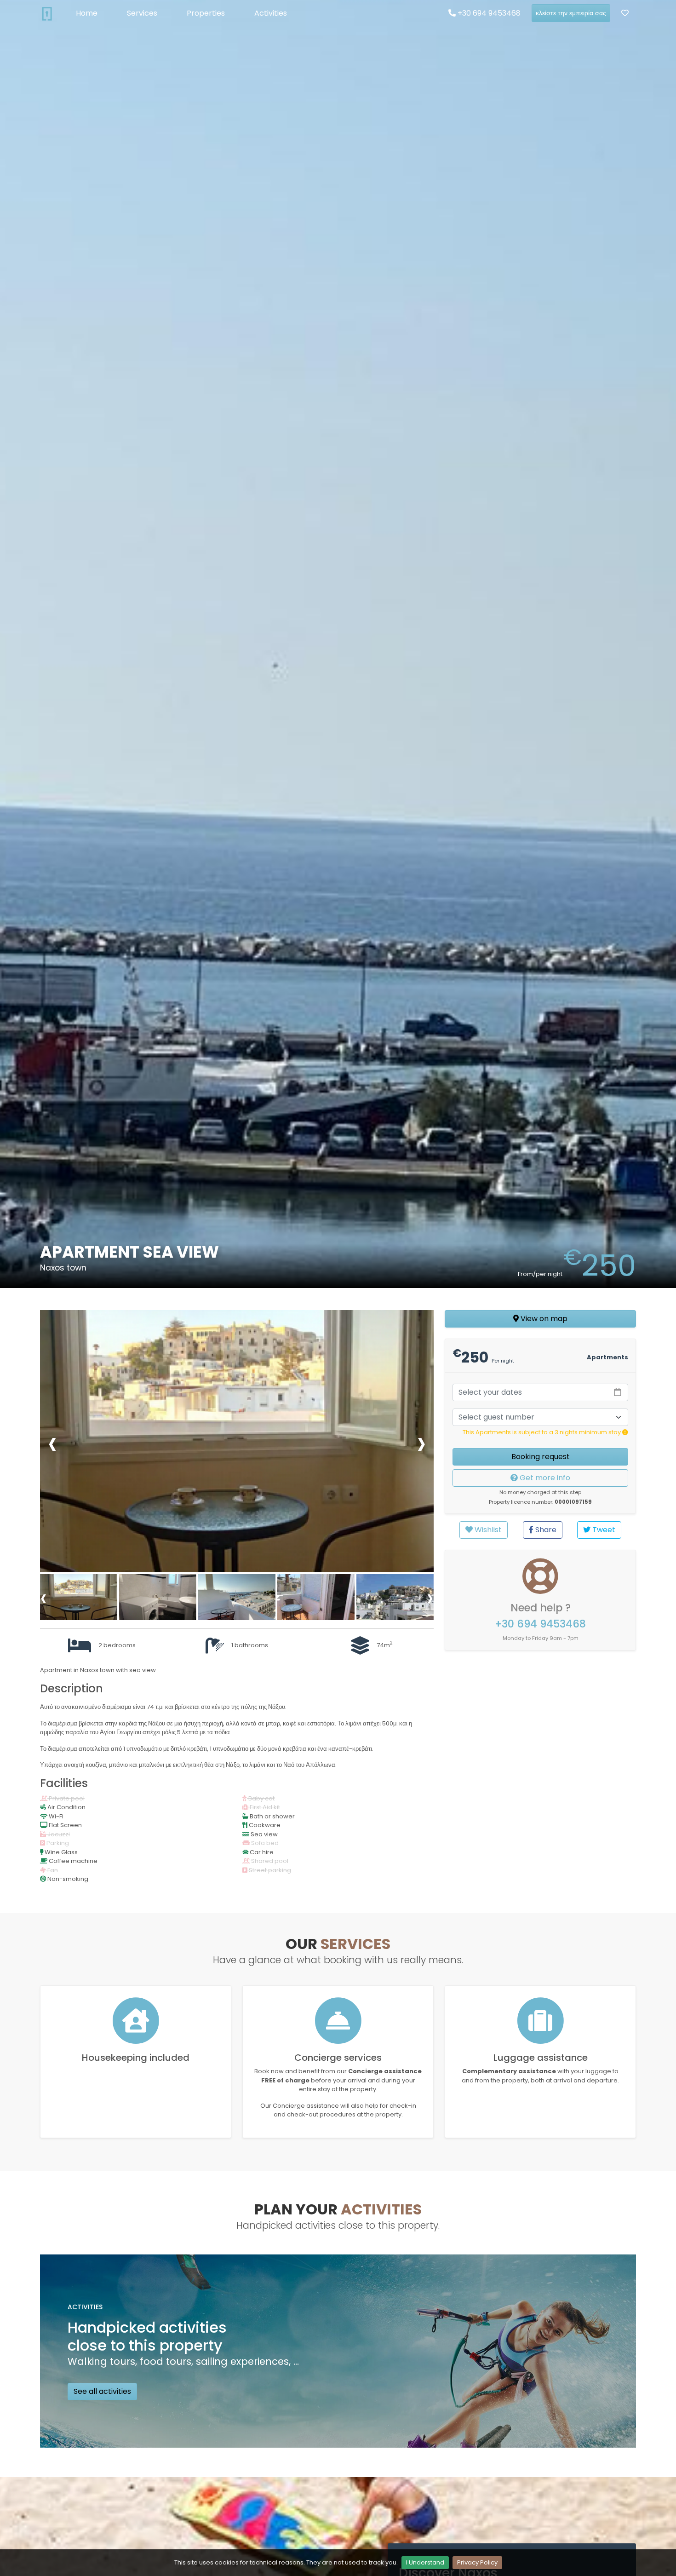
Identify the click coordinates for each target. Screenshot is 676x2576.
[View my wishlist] (625, 13)
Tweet (603, 1530)
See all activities (102, 2391)
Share (545, 1530)
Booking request (541, 1457)
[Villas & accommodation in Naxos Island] (47, 13)
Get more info (544, 1478)
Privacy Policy (477, 2562)
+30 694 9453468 (488, 13)
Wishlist (487, 1530)
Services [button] (142, 13)
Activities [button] (271, 13)
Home (87, 13)
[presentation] (52, 1443)
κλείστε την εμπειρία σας (571, 13)
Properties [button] (206, 13)
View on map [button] (543, 1319)
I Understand (425, 2562)
